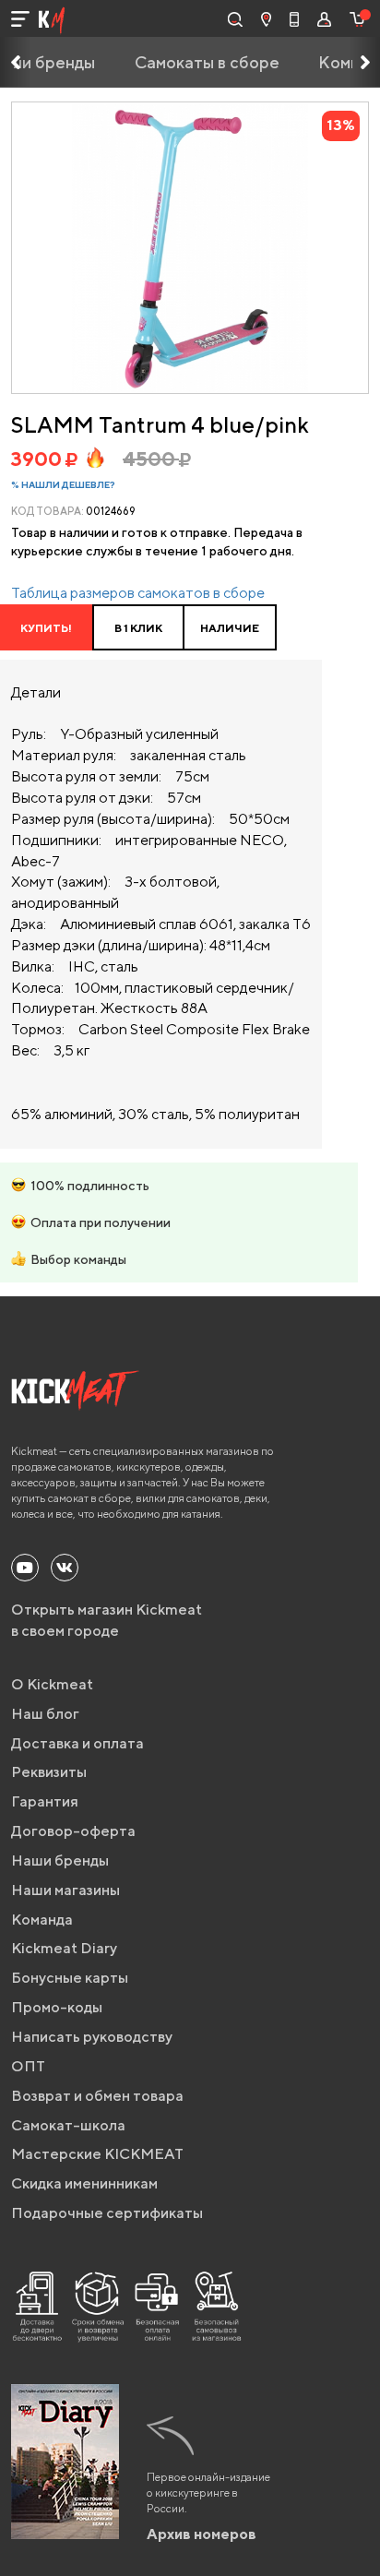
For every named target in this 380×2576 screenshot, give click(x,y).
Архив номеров (202, 2534)
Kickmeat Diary (64, 1948)
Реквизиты (49, 1772)
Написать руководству (92, 2037)
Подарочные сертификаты (107, 2213)
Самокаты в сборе (207, 62)
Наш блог (45, 1714)
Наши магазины (65, 1890)
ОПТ (28, 2066)
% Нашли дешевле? (63, 484)
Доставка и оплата (77, 1743)
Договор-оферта (73, 1831)
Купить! (46, 628)
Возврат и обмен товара (97, 2096)
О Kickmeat (52, 1684)
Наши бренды (60, 1860)
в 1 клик (138, 628)
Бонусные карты (70, 1978)
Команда (42, 1920)
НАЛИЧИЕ (230, 628)
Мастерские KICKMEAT (97, 2154)
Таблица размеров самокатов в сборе (138, 593)
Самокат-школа (68, 2125)
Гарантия (45, 1801)
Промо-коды (57, 2007)
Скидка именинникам (84, 2183)
